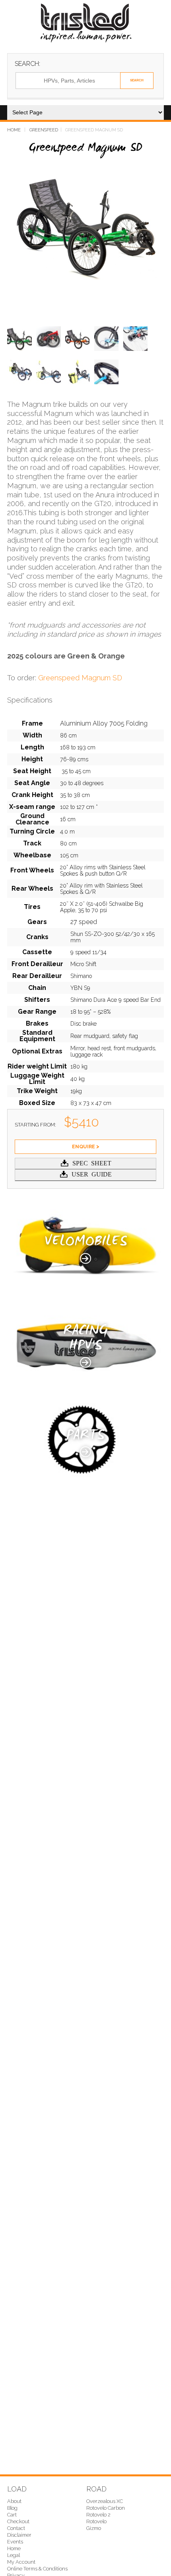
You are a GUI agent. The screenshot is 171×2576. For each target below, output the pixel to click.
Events (15, 2542)
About (14, 2501)
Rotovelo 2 (98, 2515)
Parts (85, 1436)
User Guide (92, 1174)
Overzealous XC (105, 2501)
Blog (12, 2508)
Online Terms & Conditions (37, 2569)
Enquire (84, 1146)
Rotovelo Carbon (106, 2508)
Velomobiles (86, 1243)
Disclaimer (19, 2535)
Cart (12, 2515)
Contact (16, 2528)
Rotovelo (96, 2521)
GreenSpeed (44, 130)
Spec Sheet (92, 1163)
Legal (14, 2555)
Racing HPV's (86, 1339)
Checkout (18, 2521)
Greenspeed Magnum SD (80, 678)
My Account (21, 2562)
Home (14, 130)
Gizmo (94, 2528)
